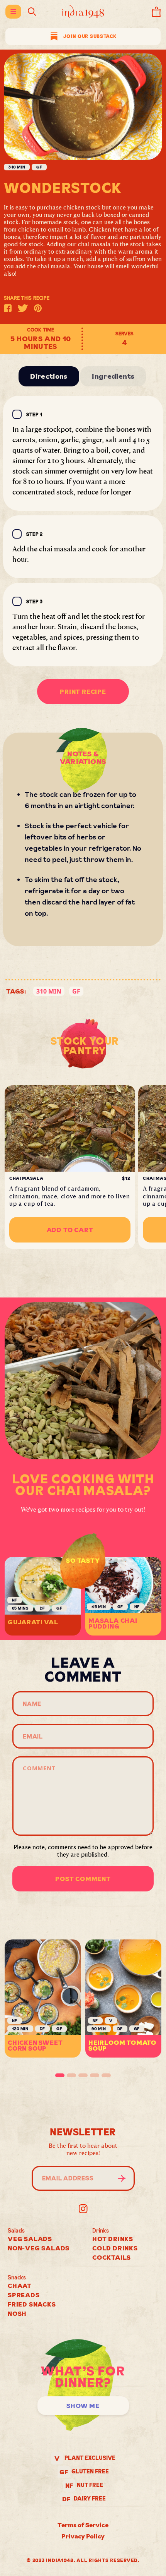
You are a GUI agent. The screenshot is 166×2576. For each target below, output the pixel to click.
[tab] (60, 2075)
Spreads (24, 2295)
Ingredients (113, 376)
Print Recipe (83, 692)
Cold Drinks (115, 2248)
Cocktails (112, 2257)
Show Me (83, 2406)
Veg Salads (30, 2239)
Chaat (20, 2286)
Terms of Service (83, 2525)
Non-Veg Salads (39, 2248)
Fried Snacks (32, 2304)
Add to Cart (70, 1230)
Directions (49, 376)
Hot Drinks (113, 2239)
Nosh (17, 2313)
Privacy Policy (83, 2536)
